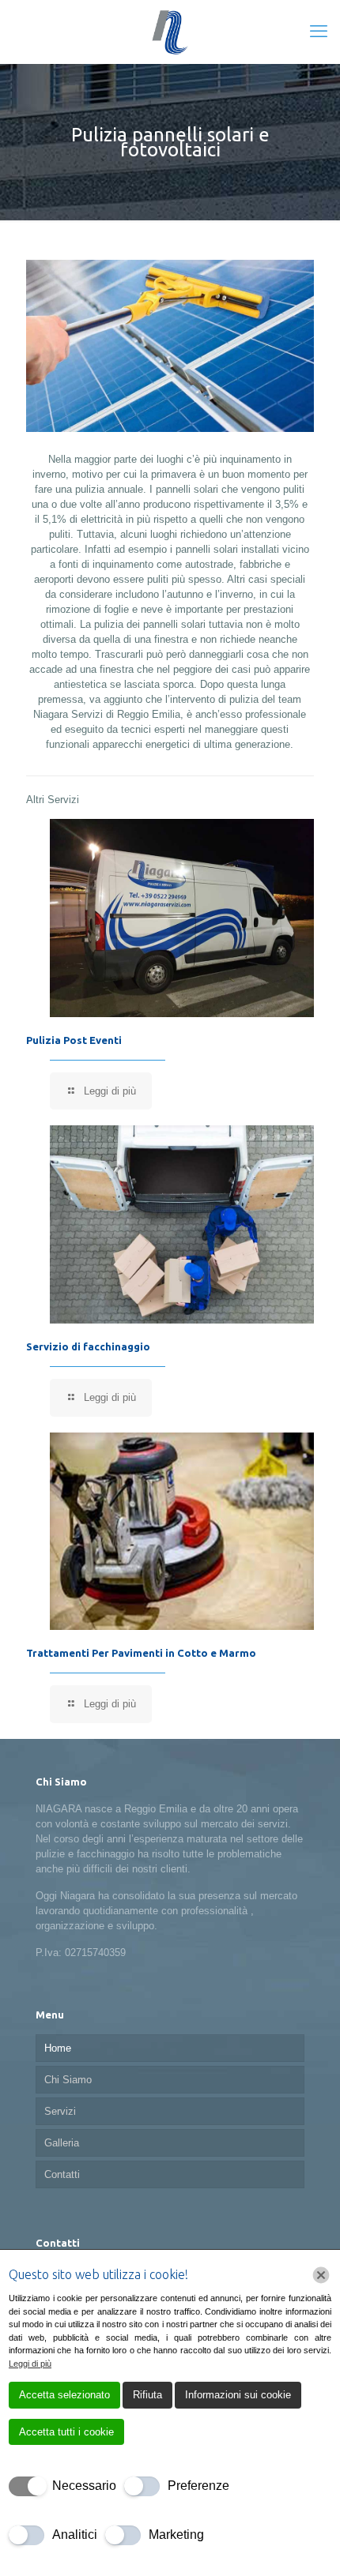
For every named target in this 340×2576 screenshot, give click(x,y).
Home (58, 2048)
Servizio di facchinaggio (88, 1346)
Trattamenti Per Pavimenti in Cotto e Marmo (141, 1653)
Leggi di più (30, 2364)
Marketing (176, 2535)
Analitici (75, 2535)
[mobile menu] (319, 32)
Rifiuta (147, 2395)
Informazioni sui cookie (238, 2395)
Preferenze (198, 2486)
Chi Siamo (68, 2080)
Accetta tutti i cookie (66, 2432)
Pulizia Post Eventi (74, 1040)
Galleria (62, 2143)
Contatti (62, 2174)
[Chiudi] (321, 2275)
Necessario (84, 2486)
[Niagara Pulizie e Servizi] (170, 32)
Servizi (60, 2111)
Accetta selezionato (64, 2395)
